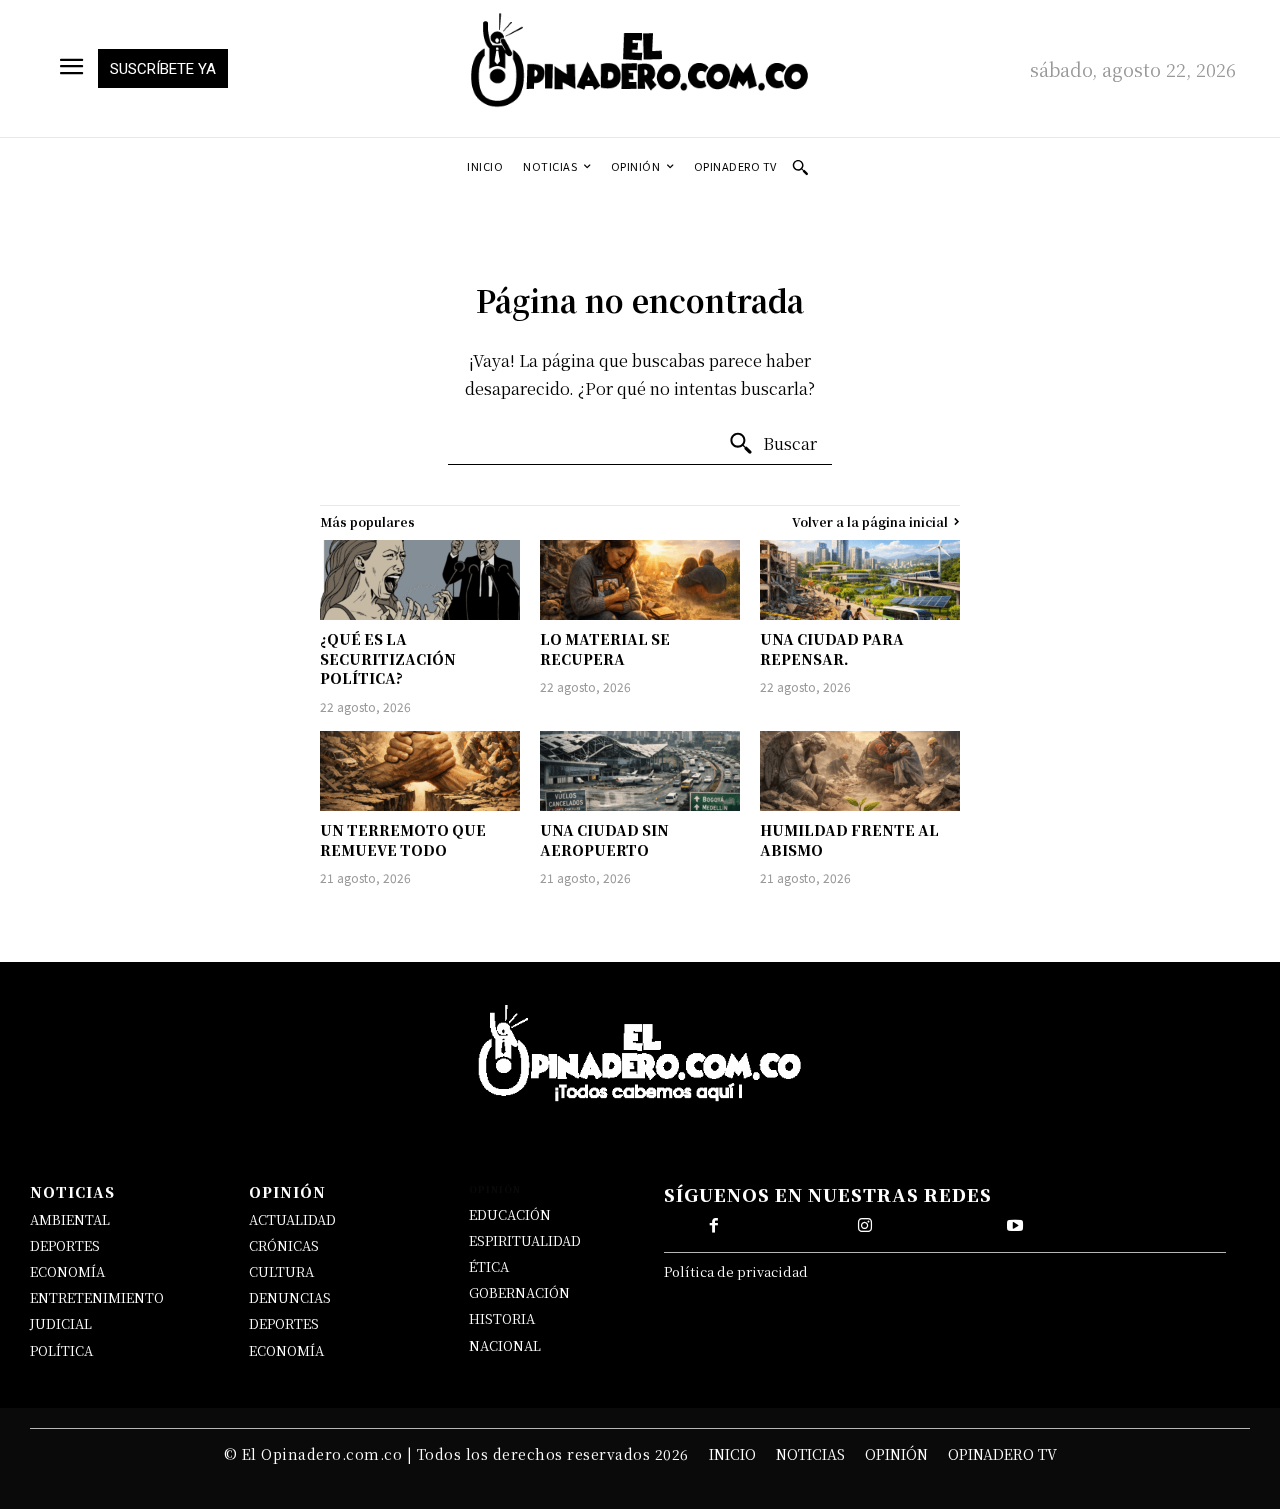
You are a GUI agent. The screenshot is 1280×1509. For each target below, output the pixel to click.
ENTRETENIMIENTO (97, 1297)
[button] (800, 167)
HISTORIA (502, 1318)
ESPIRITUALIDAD (525, 1240)
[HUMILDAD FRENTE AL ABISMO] (860, 771)
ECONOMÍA (67, 1271)
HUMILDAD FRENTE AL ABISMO (849, 840)
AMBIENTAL (70, 1219)
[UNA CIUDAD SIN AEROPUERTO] (640, 771)
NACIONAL (505, 1345)
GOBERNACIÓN (519, 1292)
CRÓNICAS (284, 1245)
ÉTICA (489, 1266)
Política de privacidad (736, 1271)
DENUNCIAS (290, 1297)
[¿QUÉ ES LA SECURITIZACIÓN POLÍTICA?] (420, 580)
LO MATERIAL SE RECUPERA (605, 649)
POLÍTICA (61, 1350)
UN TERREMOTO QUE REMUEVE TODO (403, 840)
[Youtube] (1015, 1226)
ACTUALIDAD (292, 1219)
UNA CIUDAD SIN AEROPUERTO (604, 840)
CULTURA (281, 1271)
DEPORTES (65, 1245)
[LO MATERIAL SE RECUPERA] (640, 580)
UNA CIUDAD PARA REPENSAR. (832, 649)
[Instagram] (865, 1226)
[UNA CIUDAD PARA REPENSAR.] (860, 580)
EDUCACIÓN (510, 1214)
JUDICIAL (61, 1323)
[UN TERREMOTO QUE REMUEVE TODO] (420, 771)
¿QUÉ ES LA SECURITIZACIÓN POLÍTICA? (388, 658)
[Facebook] (714, 1226)
